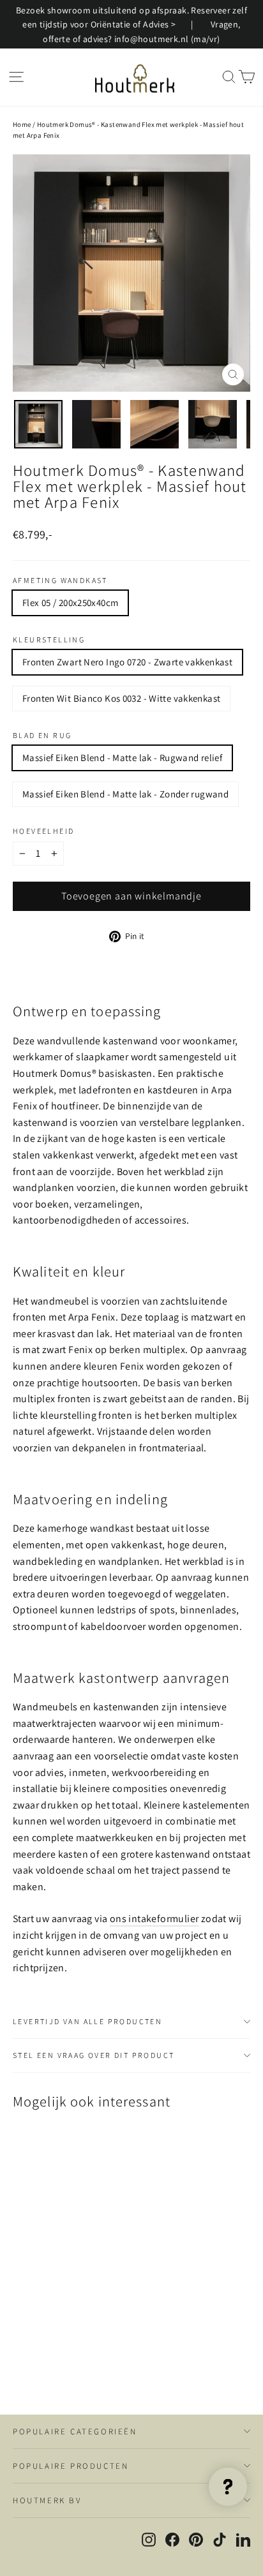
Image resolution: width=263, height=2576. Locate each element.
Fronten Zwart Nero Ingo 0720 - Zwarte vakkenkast (127, 662)
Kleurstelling (49, 640)
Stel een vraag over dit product (94, 2055)
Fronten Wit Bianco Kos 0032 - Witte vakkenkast (121, 698)
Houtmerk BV (47, 2500)
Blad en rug (42, 736)
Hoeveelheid (43, 831)
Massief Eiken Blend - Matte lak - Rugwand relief (122, 758)
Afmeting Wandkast (60, 581)
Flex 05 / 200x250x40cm (70, 603)
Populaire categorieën (75, 2432)
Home (22, 124)
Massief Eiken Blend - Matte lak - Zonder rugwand (125, 794)
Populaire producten (71, 2466)
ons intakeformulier (154, 1919)
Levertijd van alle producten (87, 2021)
